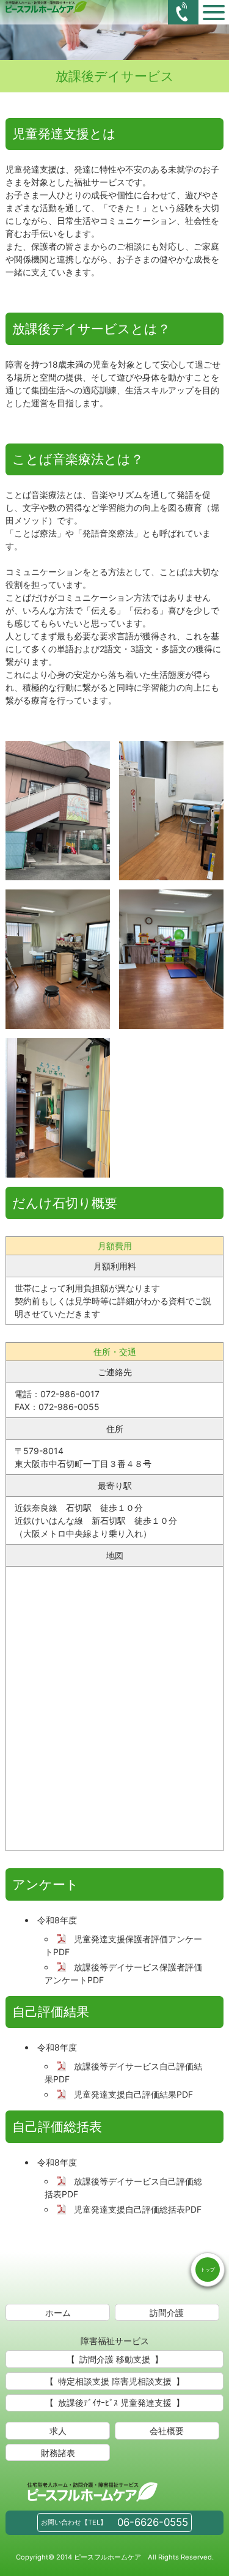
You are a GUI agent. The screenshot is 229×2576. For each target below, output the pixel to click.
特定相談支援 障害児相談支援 (115, 2381)
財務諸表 (58, 2453)
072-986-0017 (70, 1394)
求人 (58, 2431)
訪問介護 (167, 2313)
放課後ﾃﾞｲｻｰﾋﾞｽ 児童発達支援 (115, 2403)
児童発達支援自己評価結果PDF (133, 2094)
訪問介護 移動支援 (115, 2359)
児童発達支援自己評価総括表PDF (138, 2209)
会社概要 (167, 2431)
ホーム (58, 2313)
